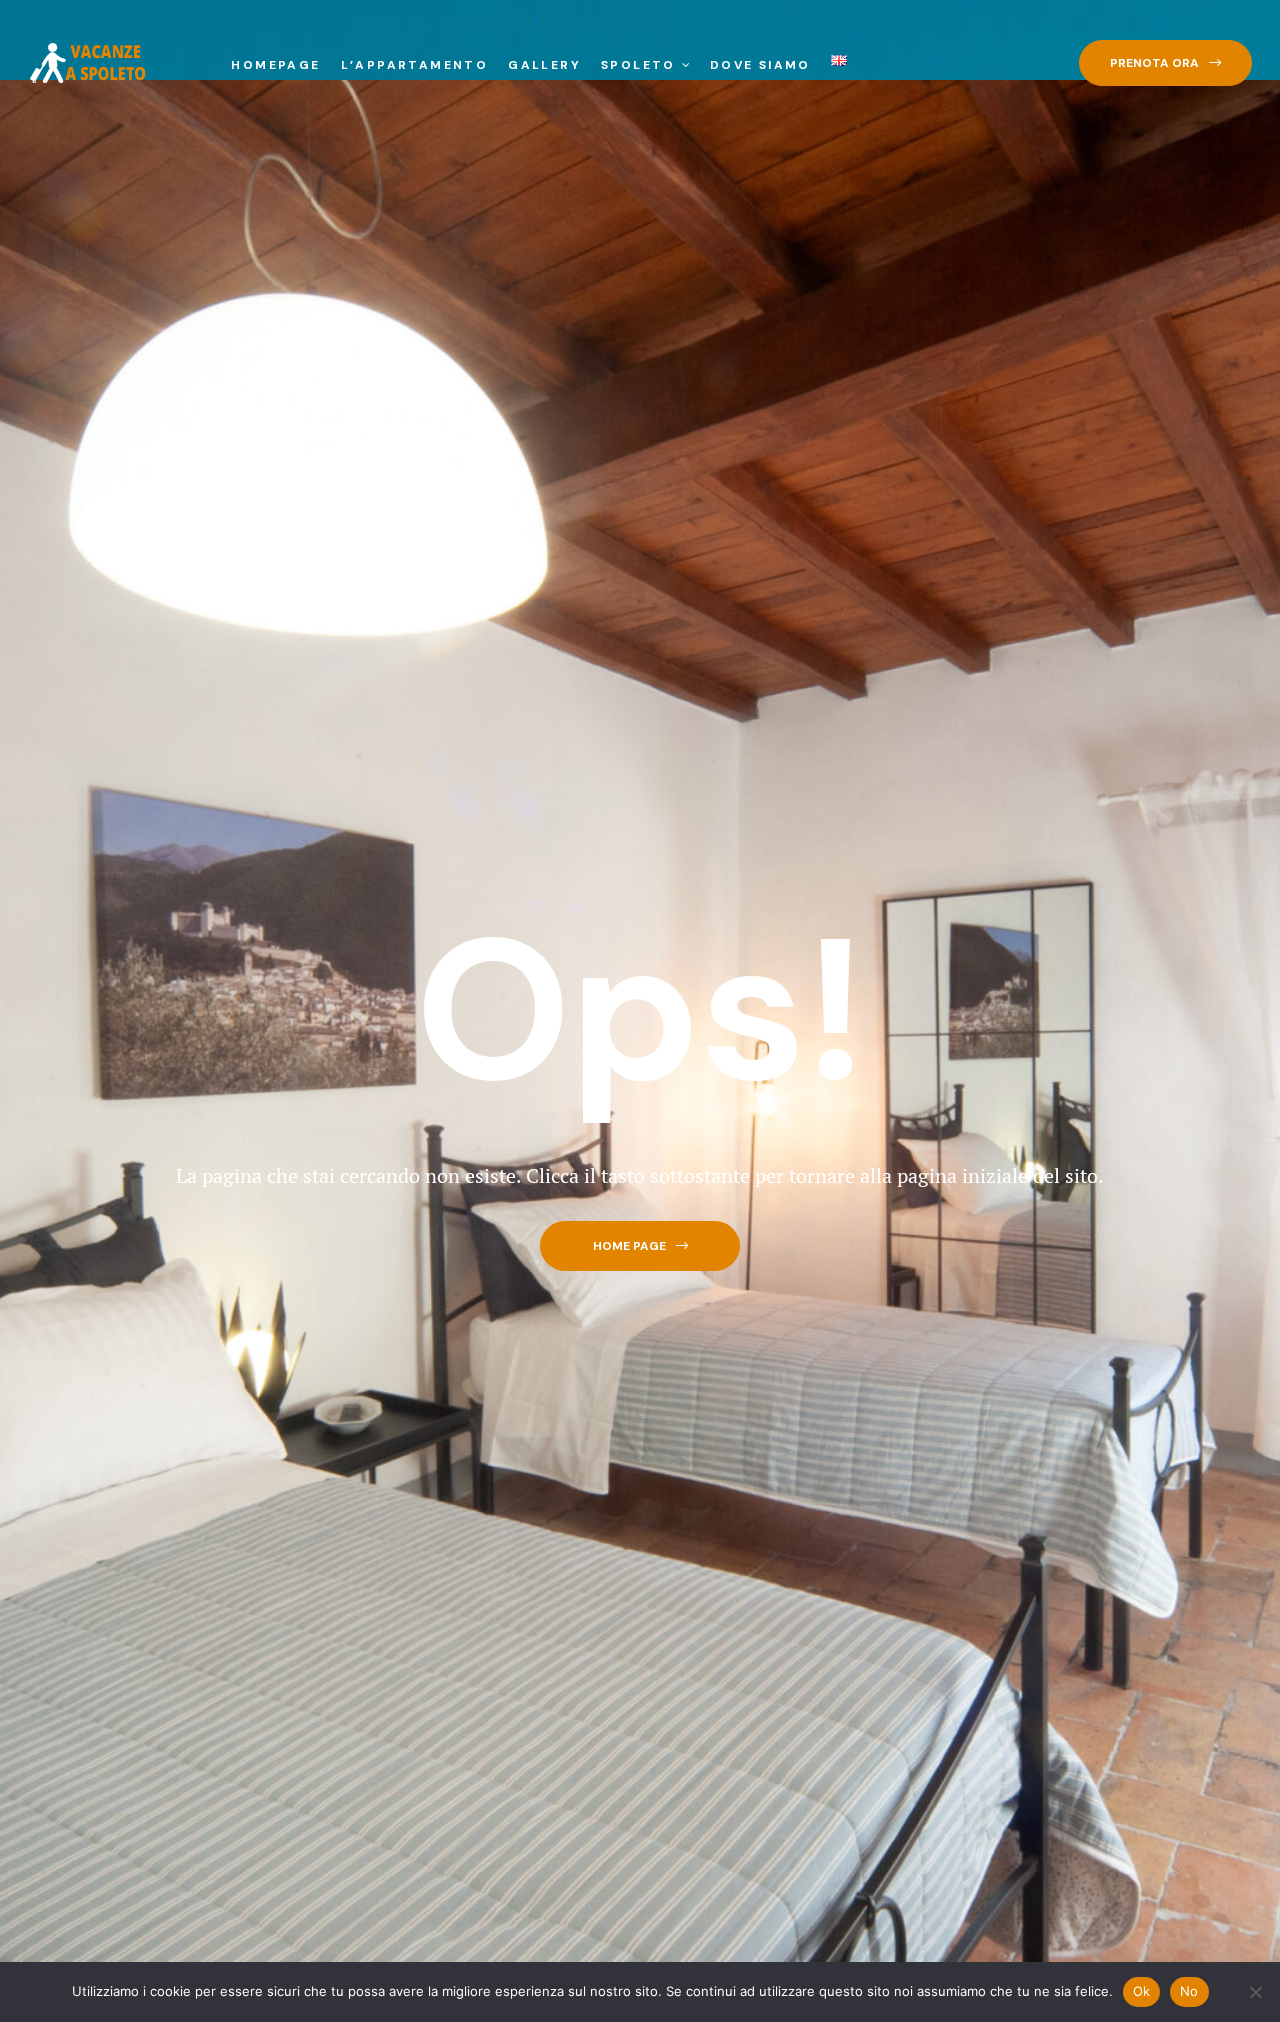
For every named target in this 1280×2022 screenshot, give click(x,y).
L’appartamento (415, 65)
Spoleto (638, 65)
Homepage (275, 65)
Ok (1142, 1991)
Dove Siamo (760, 65)
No (1189, 1991)
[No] (1255, 1992)
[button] (1165, 63)
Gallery (544, 65)
